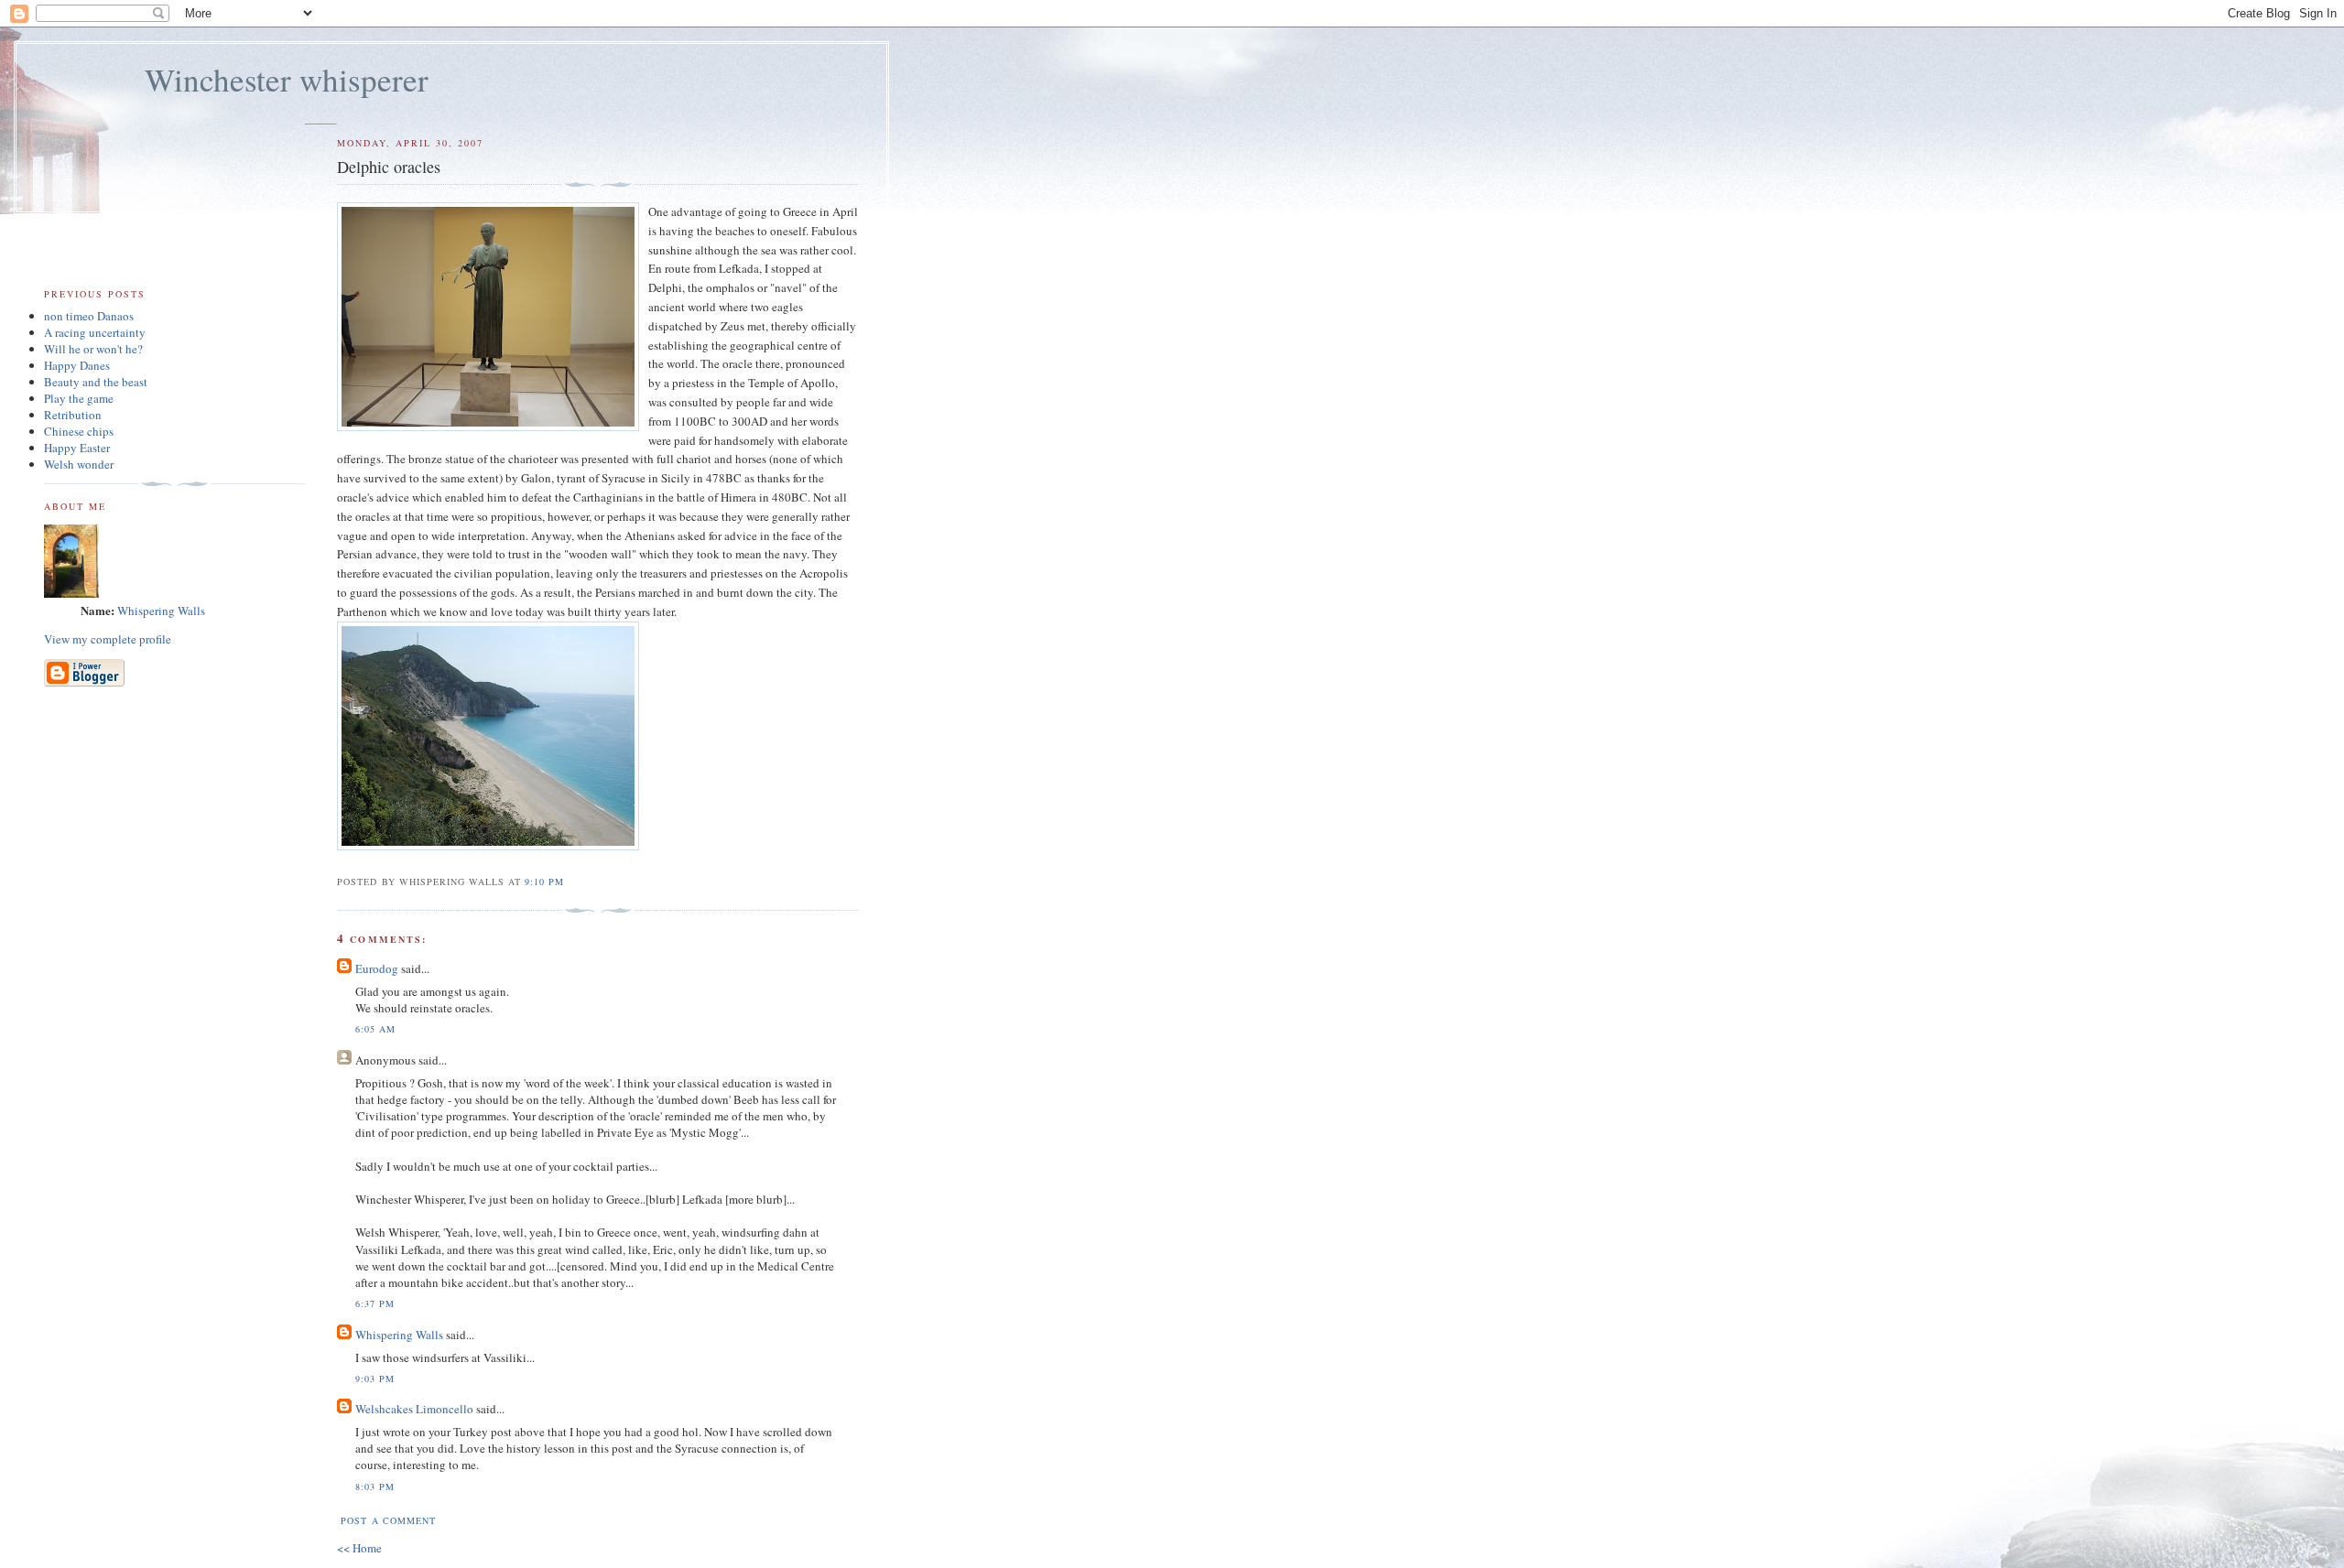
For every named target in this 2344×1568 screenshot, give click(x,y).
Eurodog (377, 968)
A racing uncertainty (95, 332)
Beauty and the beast (96, 382)
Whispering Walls (399, 1335)
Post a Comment (388, 1520)
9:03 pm (375, 1379)
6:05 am (375, 1029)
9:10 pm (544, 881)
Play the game (79, 398)
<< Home (359, 1548)
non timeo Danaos (89, 316)
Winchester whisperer (287, 79)
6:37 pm (375, 1303)
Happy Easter (77, 448)
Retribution (73, 415)
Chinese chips (79, 431)
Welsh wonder (79, 464)
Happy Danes (77, 365)
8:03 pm (375, 1487)
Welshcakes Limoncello (414, 1409)
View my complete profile (108, 639)
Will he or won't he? (93, 349)
